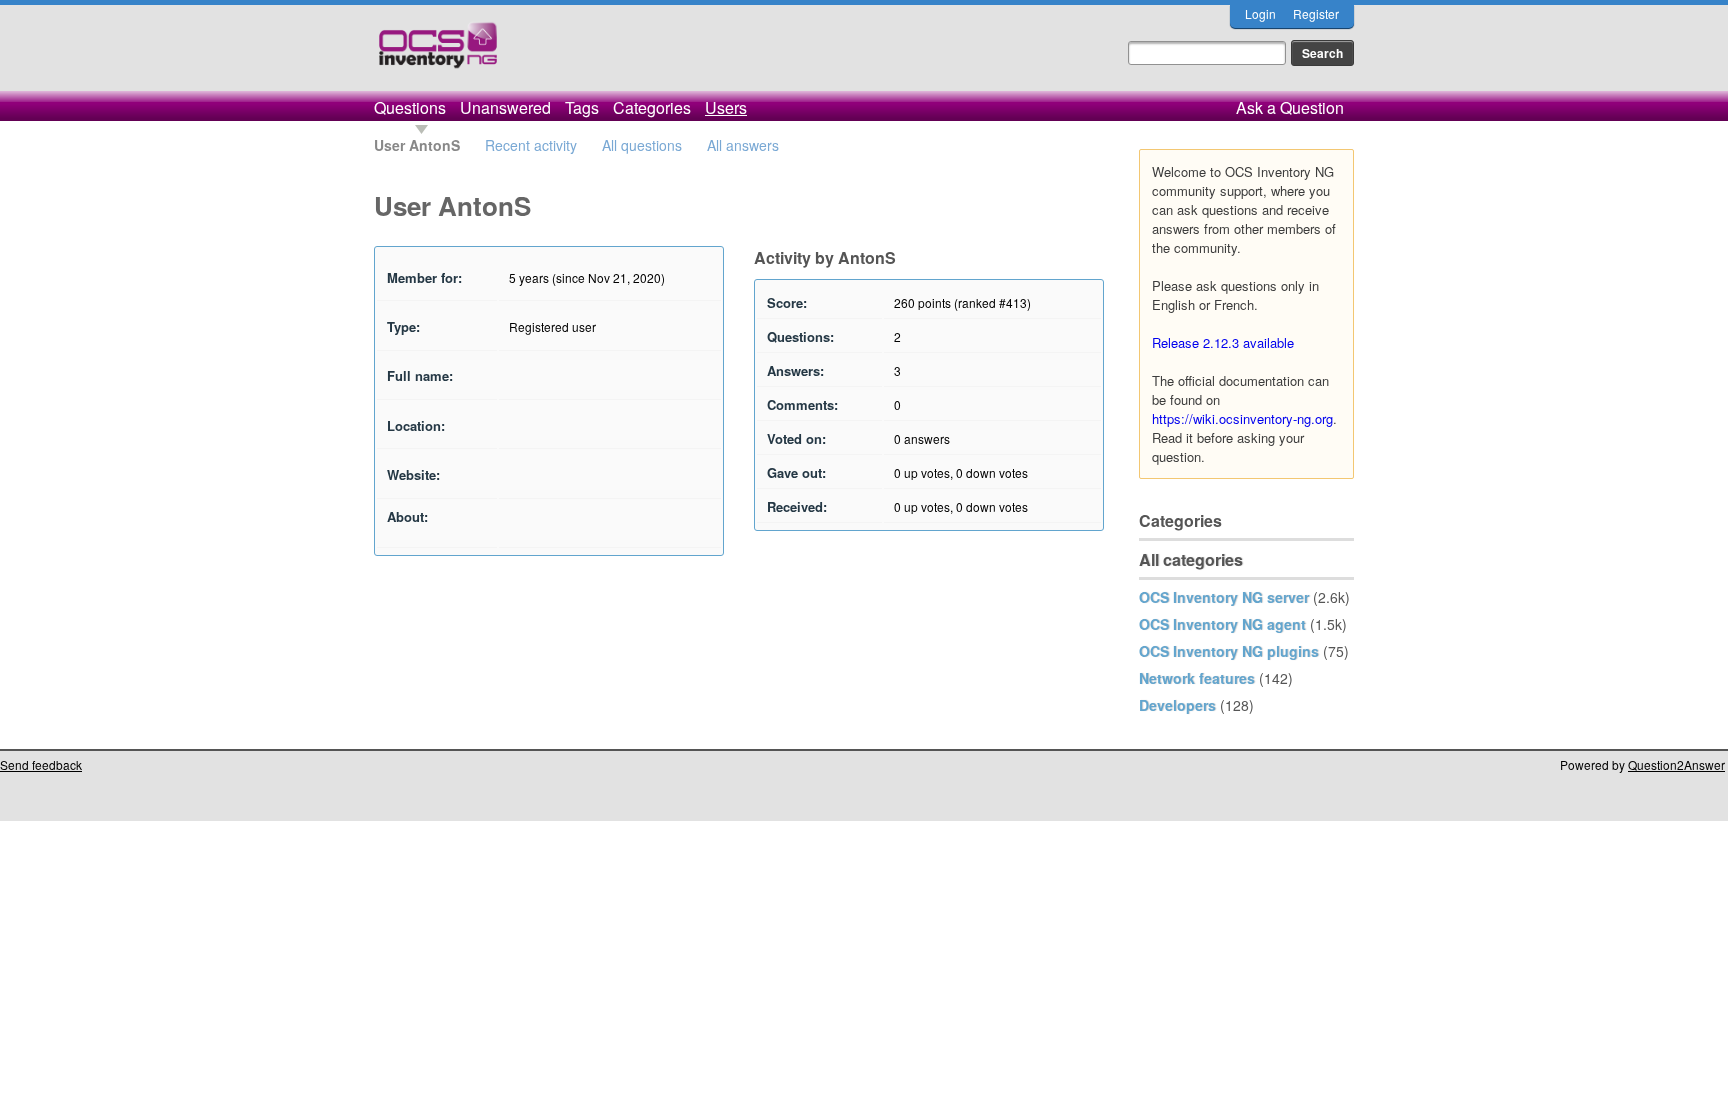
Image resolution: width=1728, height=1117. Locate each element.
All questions (642, 145)
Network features (1197, 678)
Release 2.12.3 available (1223, 342)
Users (726, 107)
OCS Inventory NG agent (1222, 624)
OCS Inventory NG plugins (1229, 651)
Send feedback (41, 764)
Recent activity (531, 145)
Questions (410, 107)
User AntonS (417, 145)
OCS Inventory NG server (1224, 597)
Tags (582, 107)
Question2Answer (1676, 764)
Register (1316, 13)
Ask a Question (1290, 107)
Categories (652, 107)
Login (1260, 13)
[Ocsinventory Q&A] (438, 53)
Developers (1177, 705)
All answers (743, 145)
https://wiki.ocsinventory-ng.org (1242, 418)
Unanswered (505, 107)
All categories (1191, 559)
